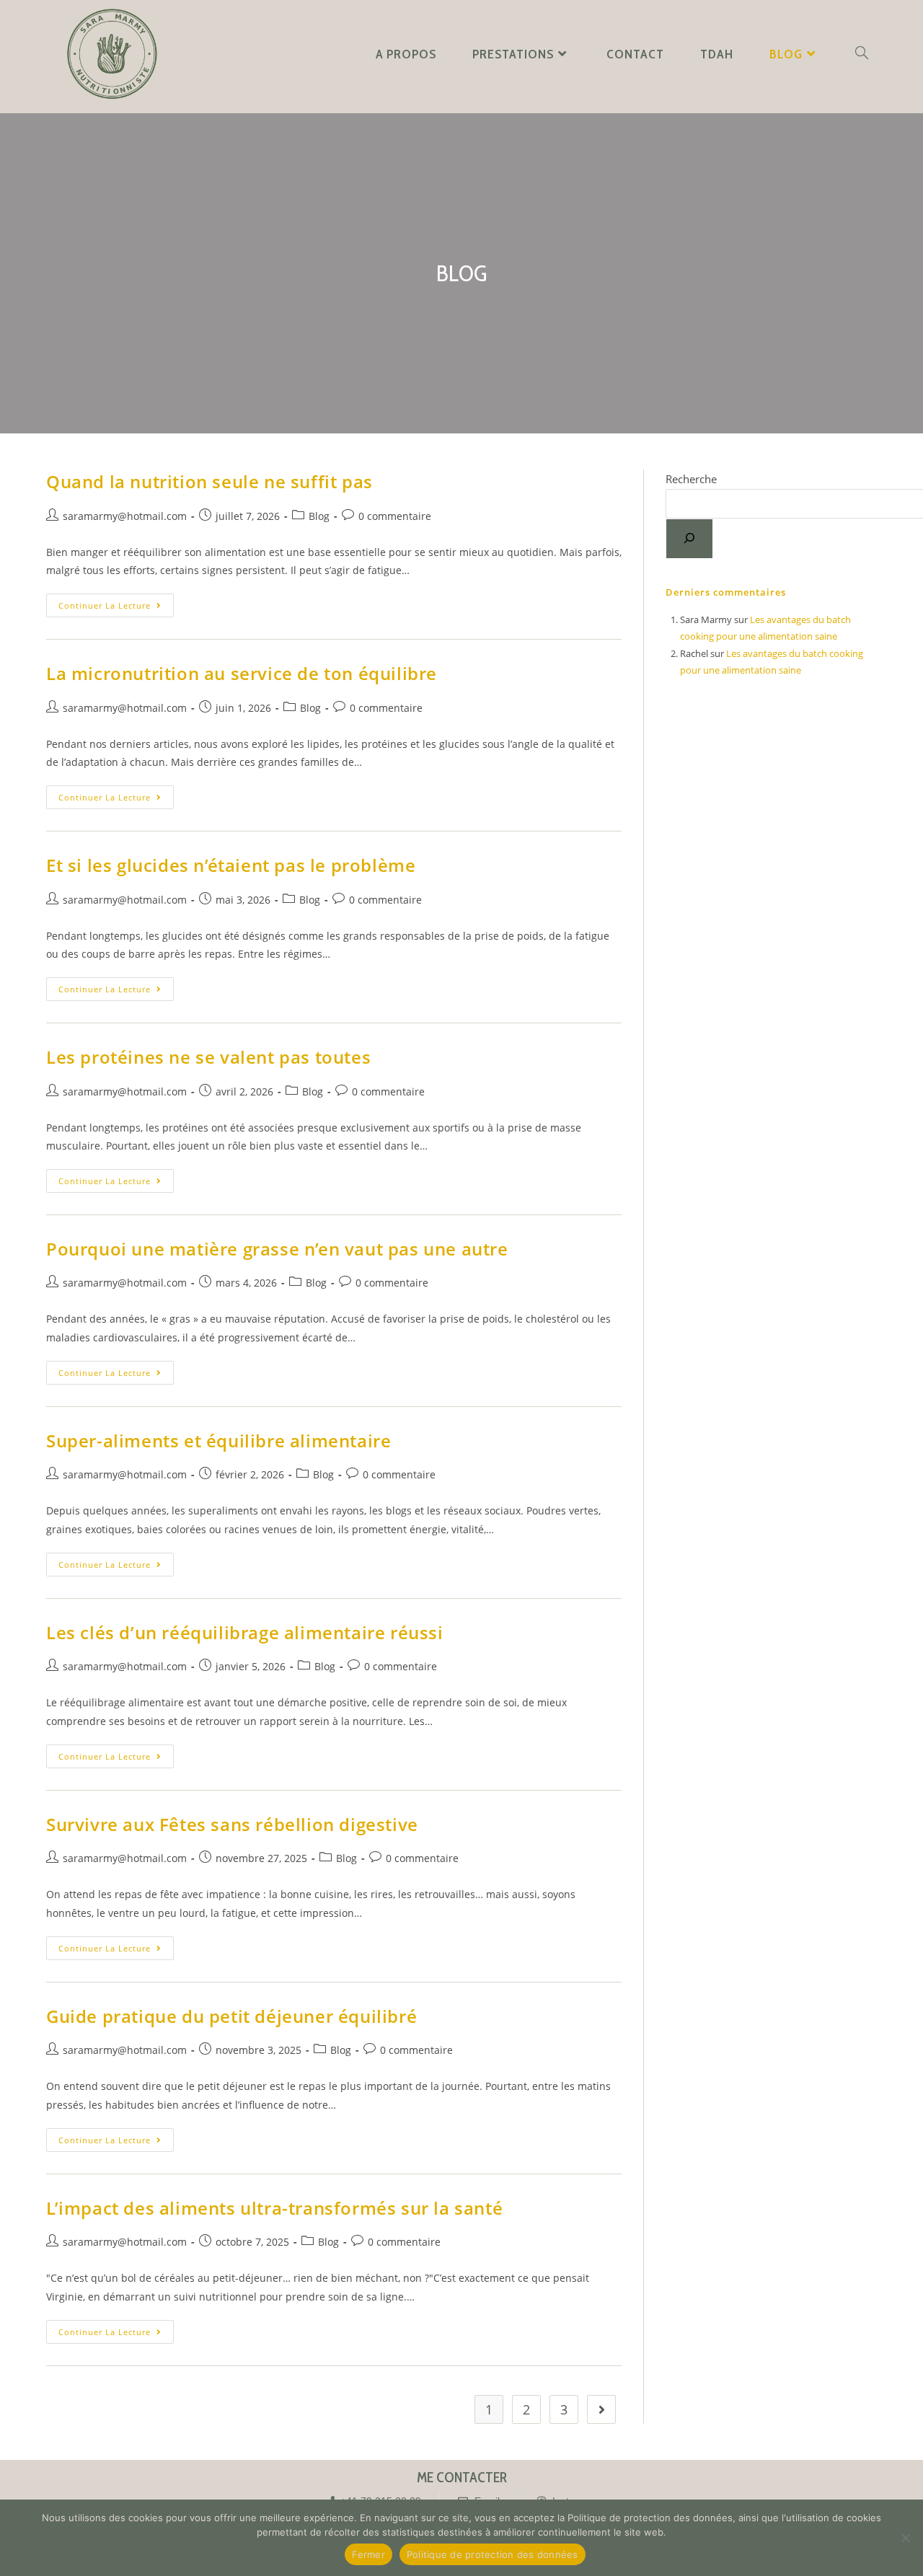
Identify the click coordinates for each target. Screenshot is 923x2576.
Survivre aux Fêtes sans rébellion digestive (232, 1824)
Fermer (368, 2554)
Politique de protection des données (493, 2554)
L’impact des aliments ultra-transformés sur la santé (274, 2208)
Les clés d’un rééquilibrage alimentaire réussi (245, 1632)
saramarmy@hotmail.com (125, 516)
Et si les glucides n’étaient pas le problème (231, 865)
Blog (319, 516)
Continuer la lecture (116, 602)
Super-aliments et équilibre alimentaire (218, 1441)
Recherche (691, 479)
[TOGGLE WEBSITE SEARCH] (862, 54)
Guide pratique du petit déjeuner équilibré (231, 2016)
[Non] (905, 2538)
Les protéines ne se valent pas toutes (208, 1057)
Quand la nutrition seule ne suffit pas (209, 481)
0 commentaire (395, 516)
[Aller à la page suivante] (601, 2409)
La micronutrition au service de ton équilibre (242, 673)
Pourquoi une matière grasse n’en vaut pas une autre (277, 1249)
